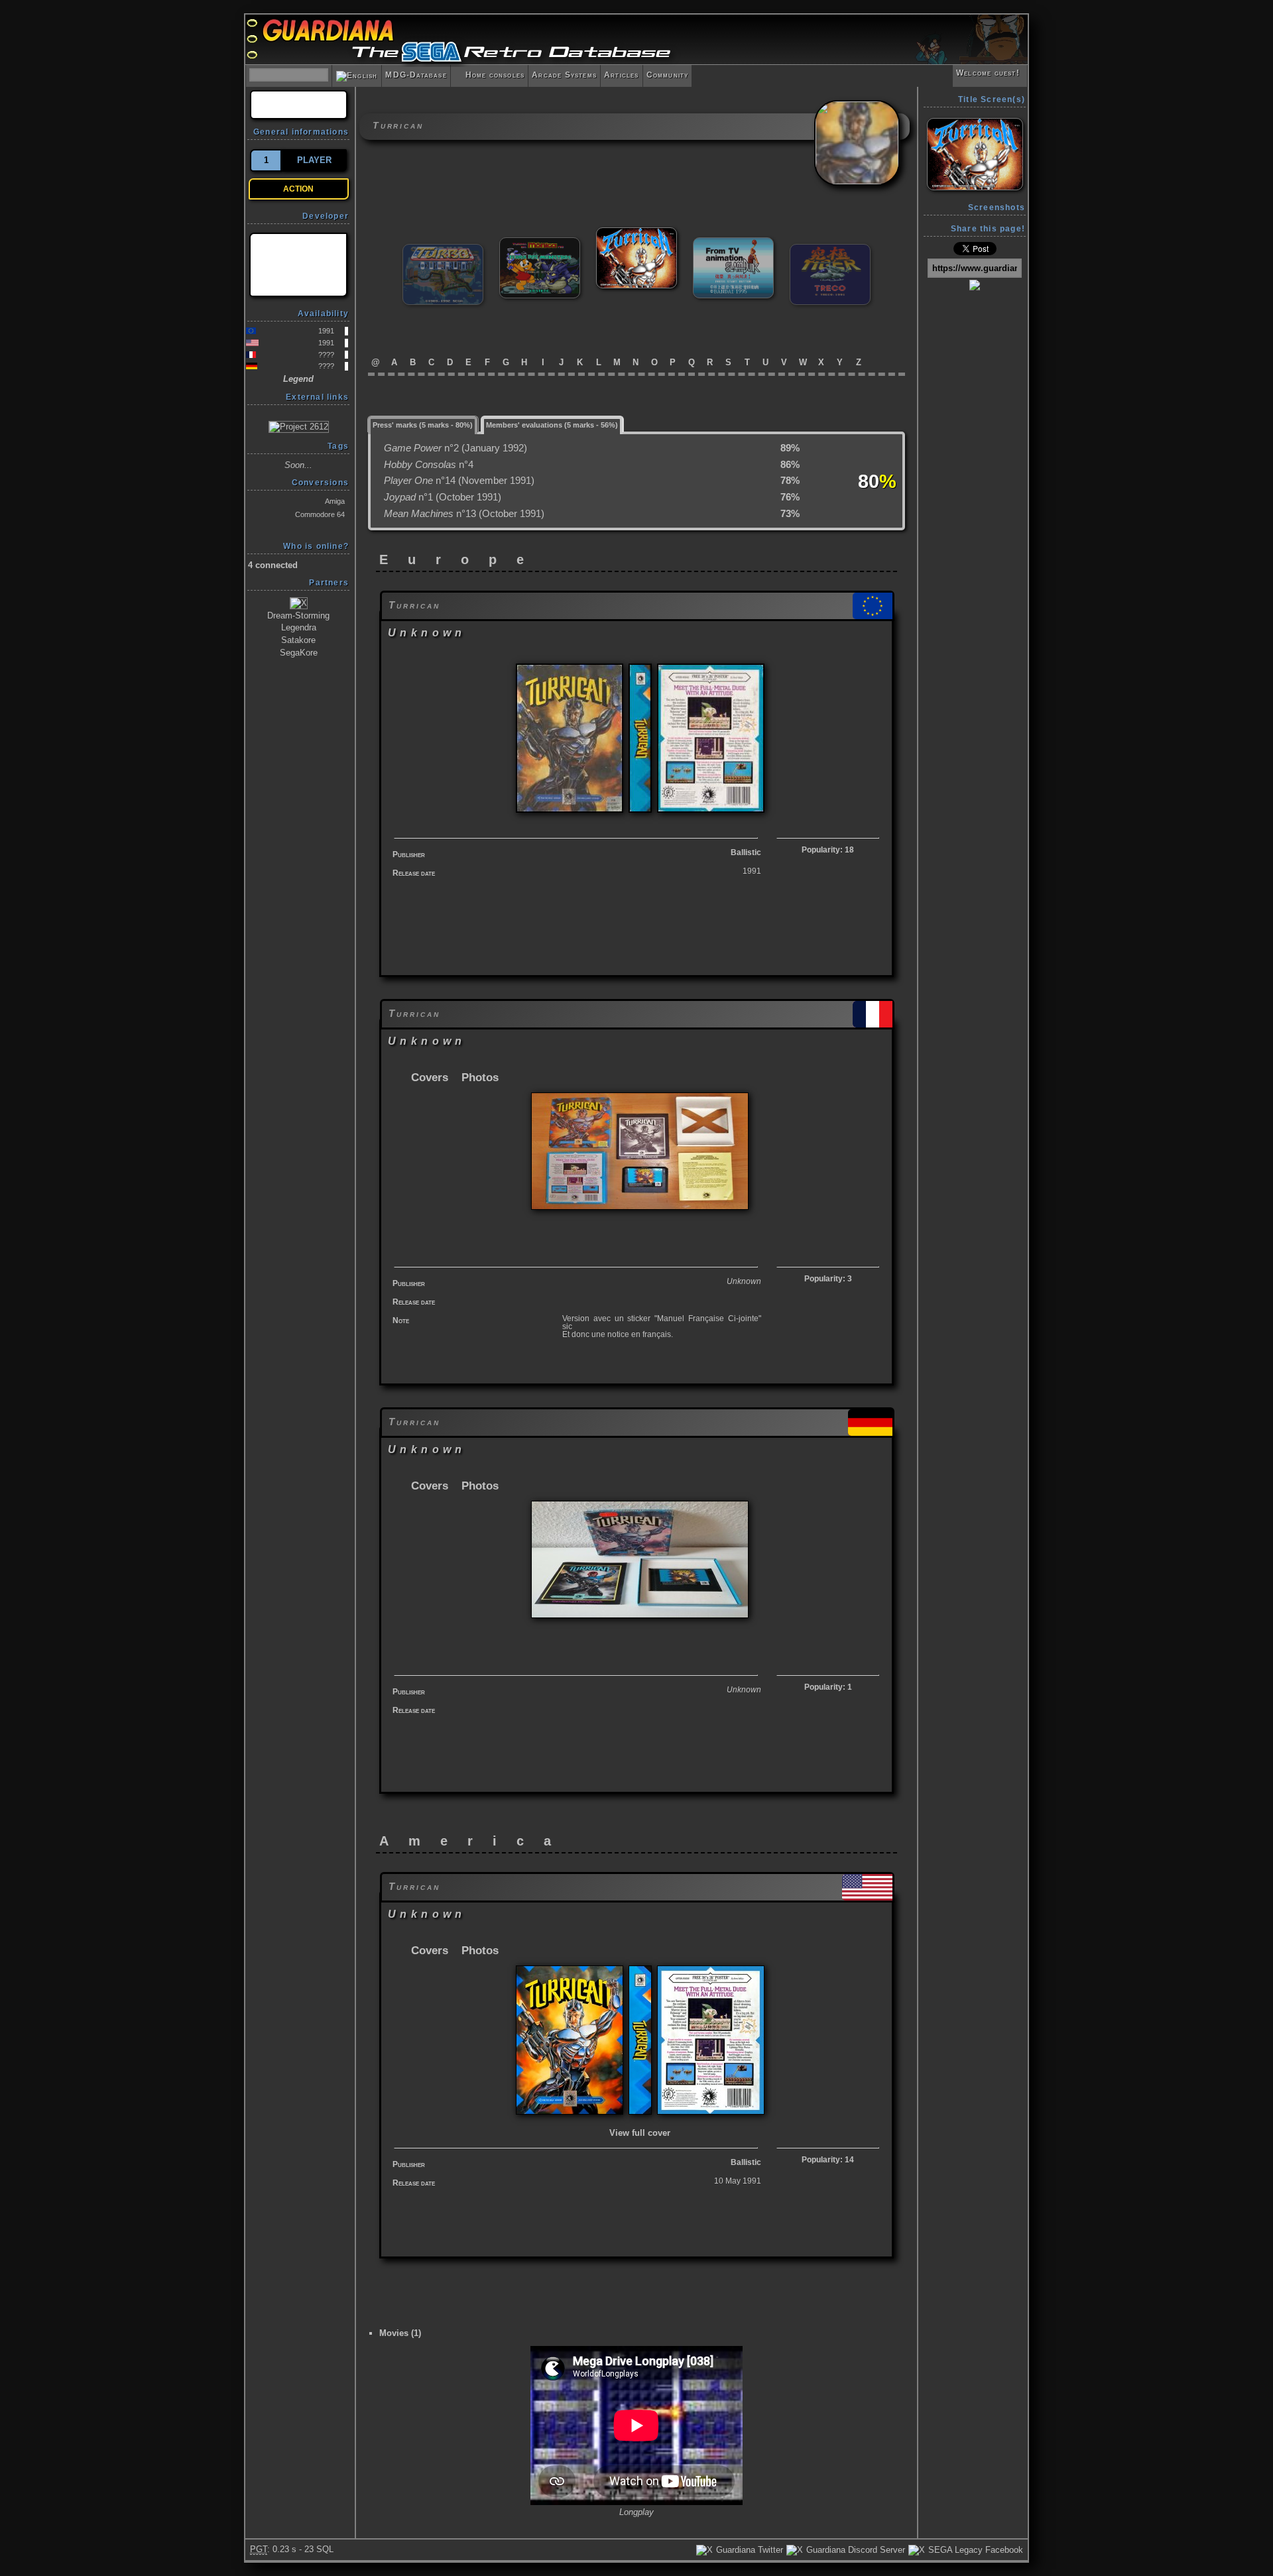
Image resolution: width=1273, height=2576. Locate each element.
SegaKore (299, 653)
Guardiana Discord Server (854, 2550)
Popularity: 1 (828, 1687)
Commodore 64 (320, 514)
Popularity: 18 (828, 850)
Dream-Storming (298, 615)
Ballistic (746, 852)
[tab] (423, 424)
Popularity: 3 (828, 1279)
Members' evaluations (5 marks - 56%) (552, 425)
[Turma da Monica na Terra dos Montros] (540, 243)
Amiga (335, 501)
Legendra (299, 627)
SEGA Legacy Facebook (974, 2550)
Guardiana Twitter (748, 2550)
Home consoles (489, 75)
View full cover (640, 2133)
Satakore (298, 640)
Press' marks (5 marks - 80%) (423, 425)
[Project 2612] (299, 427)
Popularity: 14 (828, 2160)
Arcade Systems (564, 75)
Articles (622, 75)
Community (668, 75)
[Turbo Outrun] (443, 250)
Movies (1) (400, 2333)
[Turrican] (636, 233)
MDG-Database (416, 75)
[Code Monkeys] (298, 265)
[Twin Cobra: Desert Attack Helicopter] (830, 250)
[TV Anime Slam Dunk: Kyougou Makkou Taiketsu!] (733, 243)
